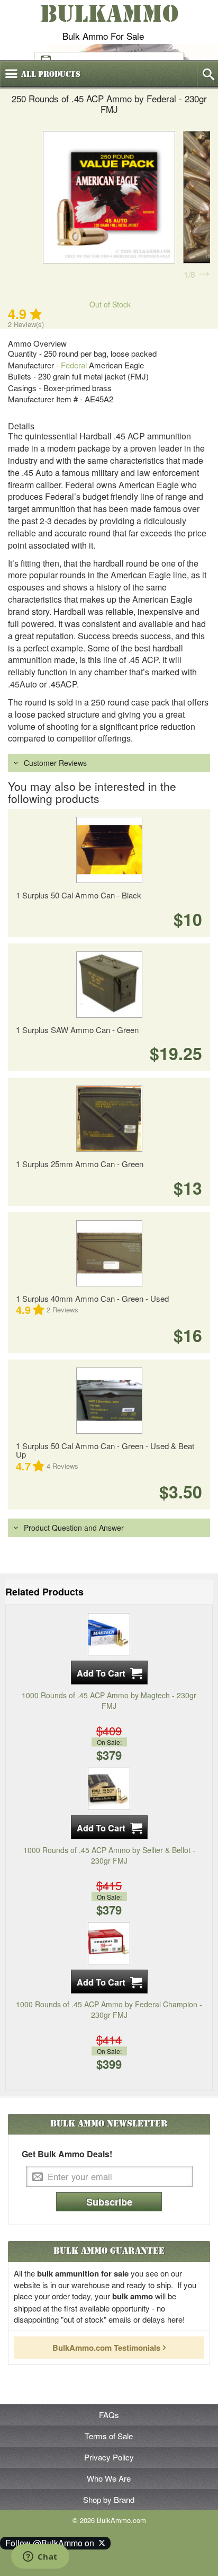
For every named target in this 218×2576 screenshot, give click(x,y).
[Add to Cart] (109, 1673)
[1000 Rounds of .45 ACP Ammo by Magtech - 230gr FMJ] (109, 1633)
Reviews (62, 1309)
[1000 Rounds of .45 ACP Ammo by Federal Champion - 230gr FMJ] (109, 1942)
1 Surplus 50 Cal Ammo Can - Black (79, 895)
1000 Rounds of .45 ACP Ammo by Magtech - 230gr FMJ (109, 1700)
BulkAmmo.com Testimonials (106, 2348)
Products (51, 74)
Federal (74, 365)
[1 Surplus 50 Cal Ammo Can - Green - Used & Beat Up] (109, 1401)
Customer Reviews (55, 763)
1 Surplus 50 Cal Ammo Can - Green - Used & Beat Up (105, 1450)
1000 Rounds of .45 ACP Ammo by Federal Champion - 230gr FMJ (109, 2009)
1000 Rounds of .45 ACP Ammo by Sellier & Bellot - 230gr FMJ (109, 1855)
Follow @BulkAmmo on (52, 2543)
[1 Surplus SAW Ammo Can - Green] (109, 985)
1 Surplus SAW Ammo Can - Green (77, 1030)
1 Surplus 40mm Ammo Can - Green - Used (92, 1298)
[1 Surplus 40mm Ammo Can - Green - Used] (109, 1253)
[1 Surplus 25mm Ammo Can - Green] (109, 1119)
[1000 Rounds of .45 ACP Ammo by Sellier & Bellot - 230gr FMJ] (109, 1787)
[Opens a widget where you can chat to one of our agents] (40, 2557)
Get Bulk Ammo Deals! (67, 2154)
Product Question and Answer (74, 1528)
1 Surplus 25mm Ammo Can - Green (80, 1164)
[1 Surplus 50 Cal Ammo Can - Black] (109, 850)
